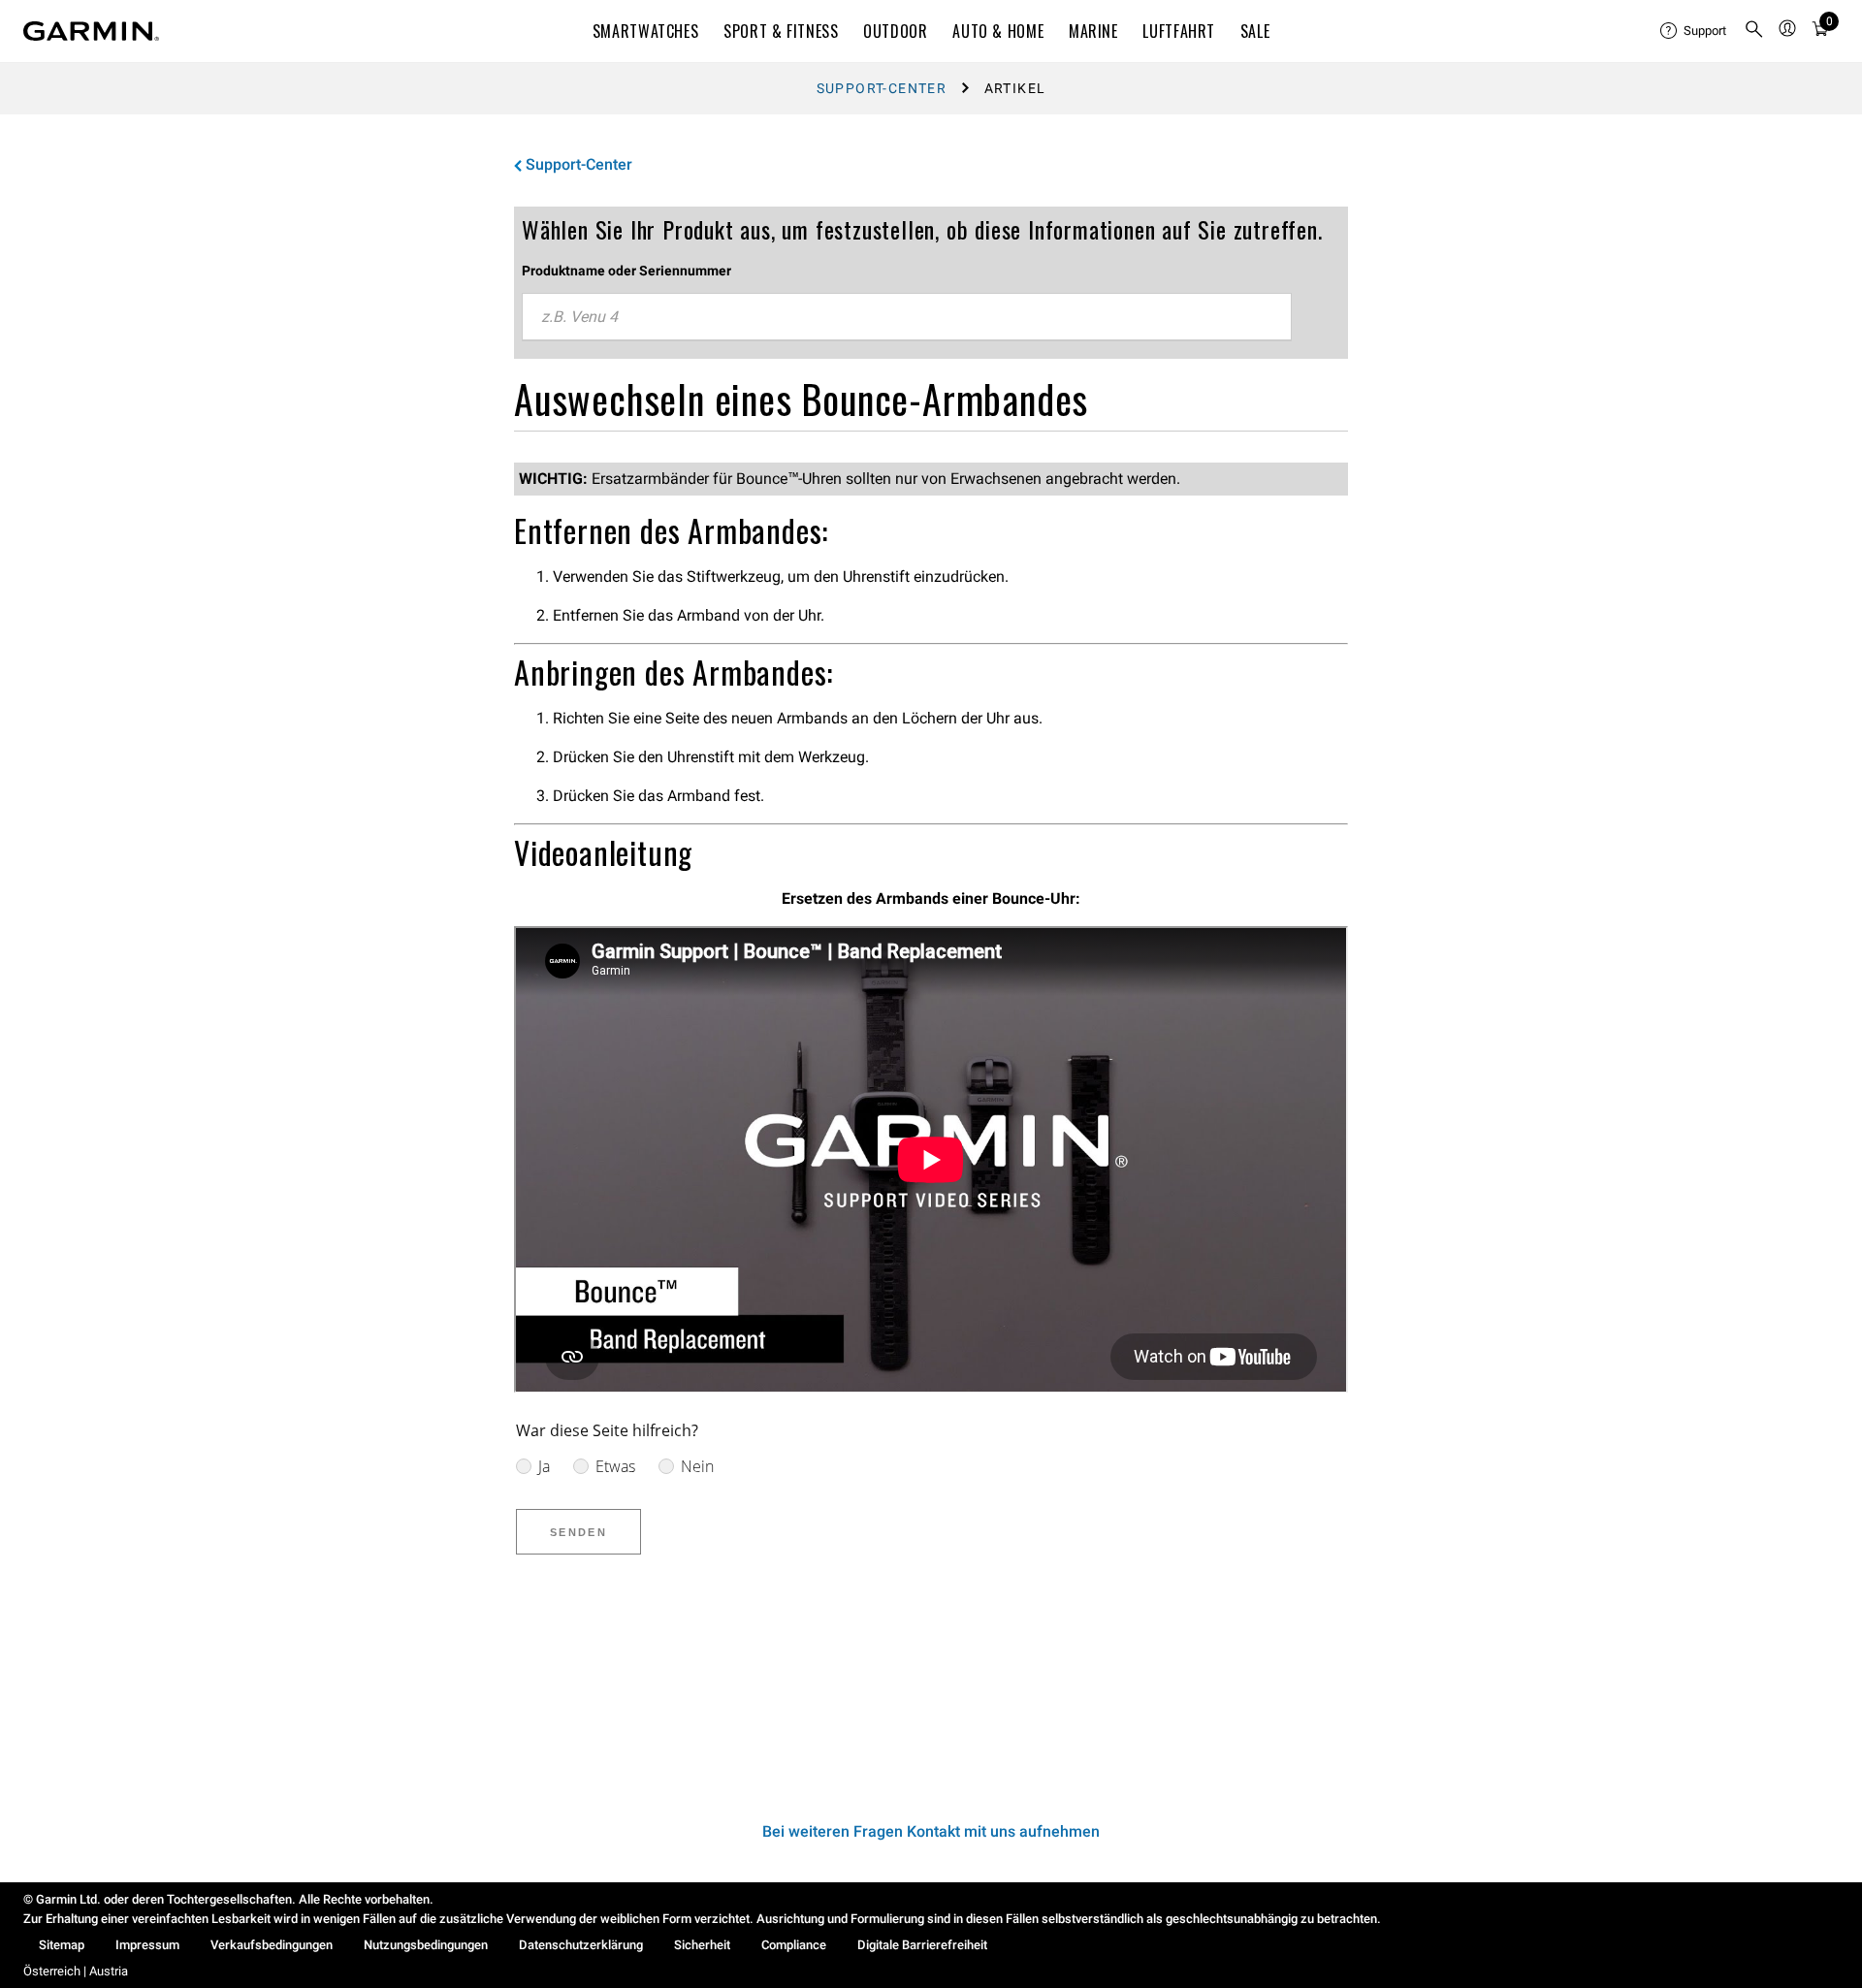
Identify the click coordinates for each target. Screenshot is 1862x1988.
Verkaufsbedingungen (272, 1945)
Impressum (147, 1945)
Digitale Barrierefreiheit (922, 1945)
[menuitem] (1694, 31)
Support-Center (882, 88)
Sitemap (62, 1945)
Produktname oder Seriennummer (626, 271)
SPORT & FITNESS (781, 31)
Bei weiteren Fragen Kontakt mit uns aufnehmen (931, 1831)
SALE (1255, 31)
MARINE (1093, 31)
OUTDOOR (895, 31)
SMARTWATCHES (646, 31)
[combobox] (907, 317)
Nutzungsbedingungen (426, 1945)
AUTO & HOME (998, 31)
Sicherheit (702, 1945)
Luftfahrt (1179, 31)
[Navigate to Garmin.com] (91, 31)
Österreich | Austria (76, 1971)
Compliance (794, 1945)
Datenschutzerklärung (581, 1945)
